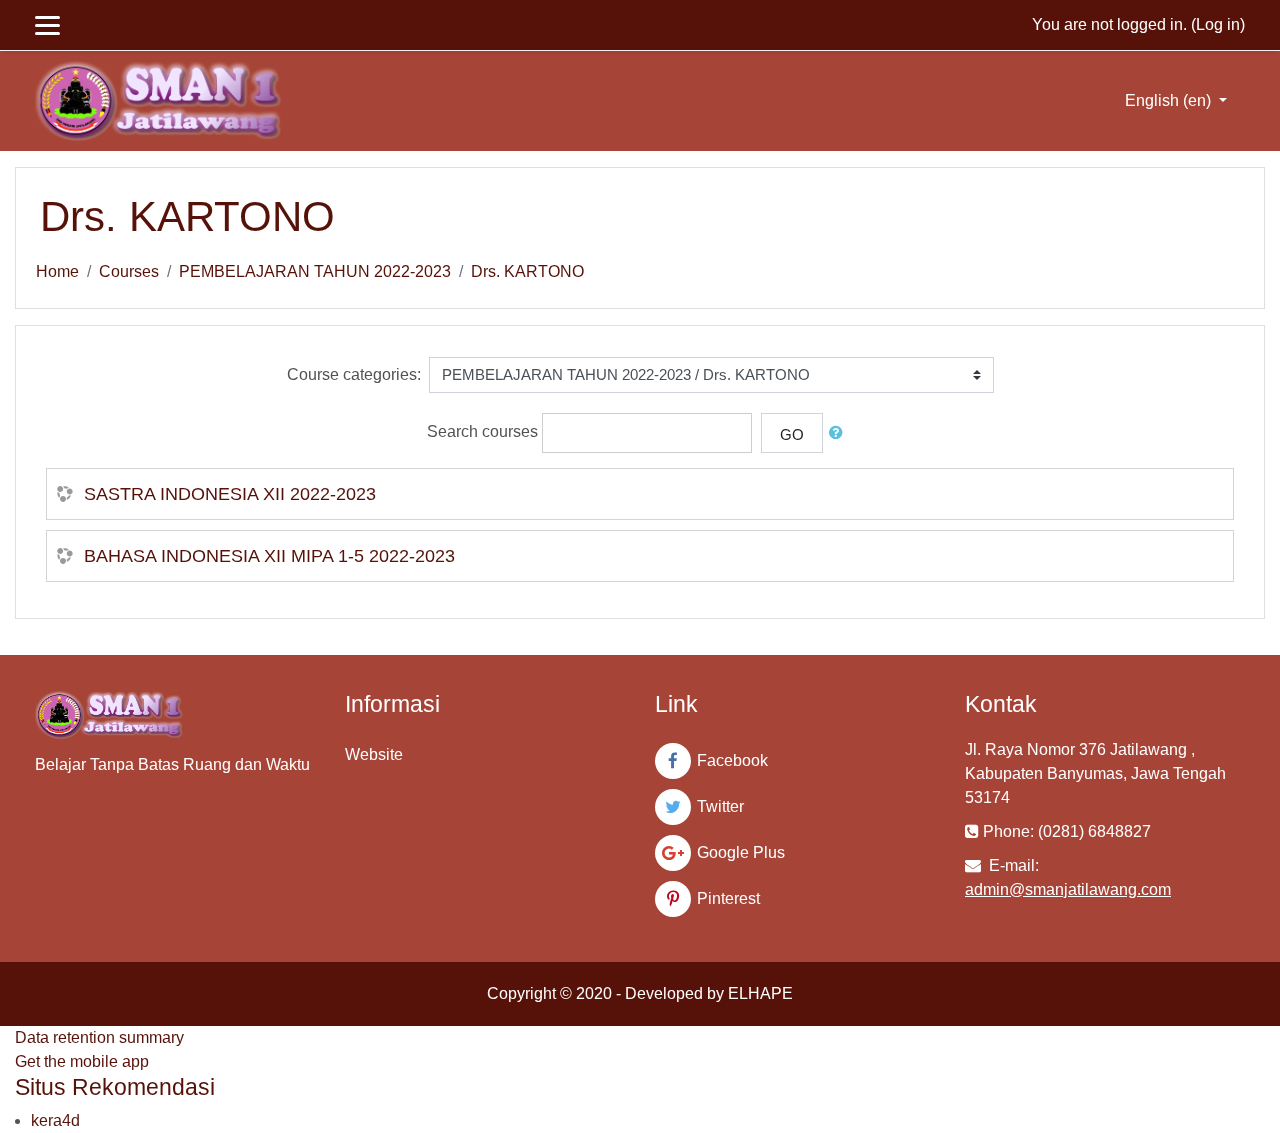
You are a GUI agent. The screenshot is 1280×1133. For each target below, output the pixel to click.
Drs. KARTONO (527, 271)
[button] (840, 433)
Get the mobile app (82, 1061)
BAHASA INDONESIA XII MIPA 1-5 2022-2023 (269, 556)
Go (792, 434)
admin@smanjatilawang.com (1068, 889)
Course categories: (354, 374)
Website (374, 754)
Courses (129, 271)
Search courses (482, 431)
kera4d (55, 1120)
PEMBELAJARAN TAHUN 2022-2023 (315, 271)
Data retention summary (99, 1037)
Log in (1218, 24)
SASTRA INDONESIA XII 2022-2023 (230, 494)
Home (57, 271)
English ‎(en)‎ (1170, 100)
